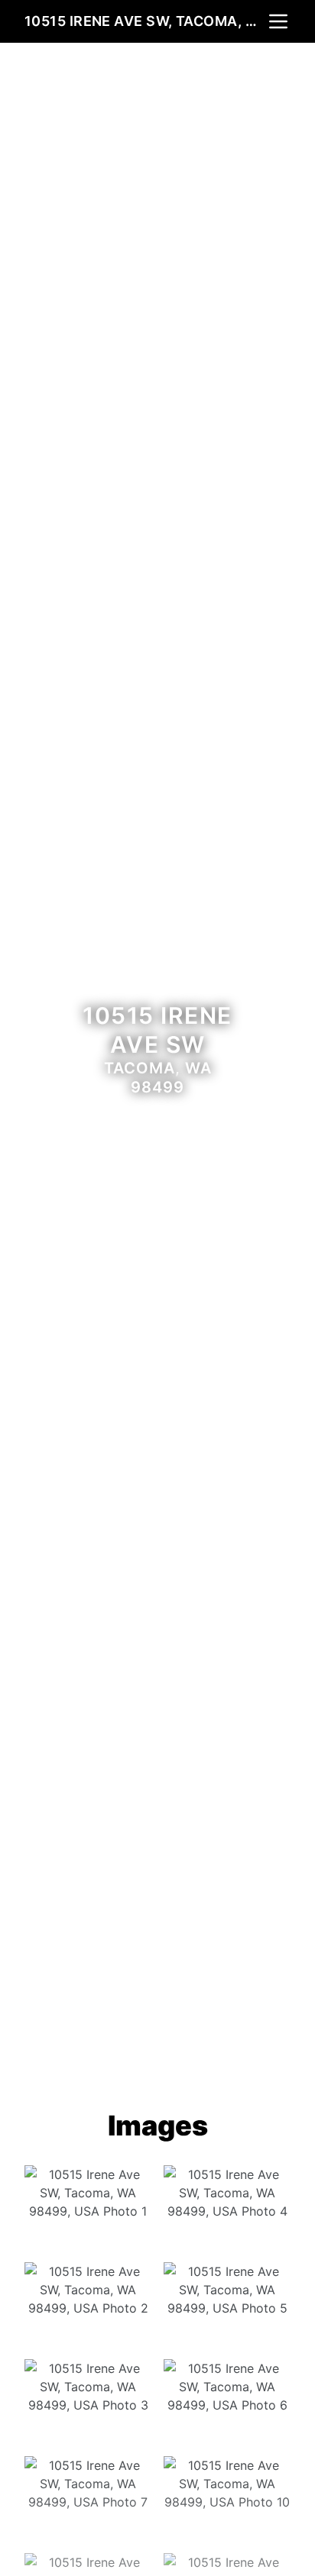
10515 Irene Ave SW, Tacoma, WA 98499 (145, 21)
